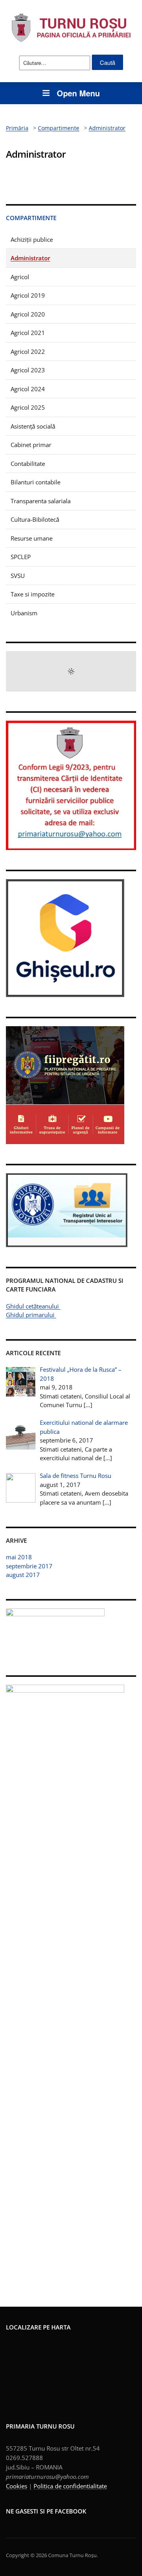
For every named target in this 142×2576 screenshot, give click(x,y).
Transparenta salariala (41, 501)
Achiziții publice (32, 239)
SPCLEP (21, 557)
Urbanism (24, 613)
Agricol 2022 (28, 351)
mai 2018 (19, 1557)
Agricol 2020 (28, 314)
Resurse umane (32, 538)
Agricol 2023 (28, 370)
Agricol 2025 (28, 407)
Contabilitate (28, 464)
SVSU (18, 576)
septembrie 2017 (29, 1566)
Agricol (20, 277)
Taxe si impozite (33, 594)
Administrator (30, 258)
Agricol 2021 (28, 333)
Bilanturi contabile (35, 482)
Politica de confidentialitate (70, 2486)
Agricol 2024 (28, 389)
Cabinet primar (31, 445)
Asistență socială (33, 426)
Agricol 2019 (28, 295)
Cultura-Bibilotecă (35, 519)
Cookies (17, 2486)
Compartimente (31, 218)
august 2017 (23, 1575)
